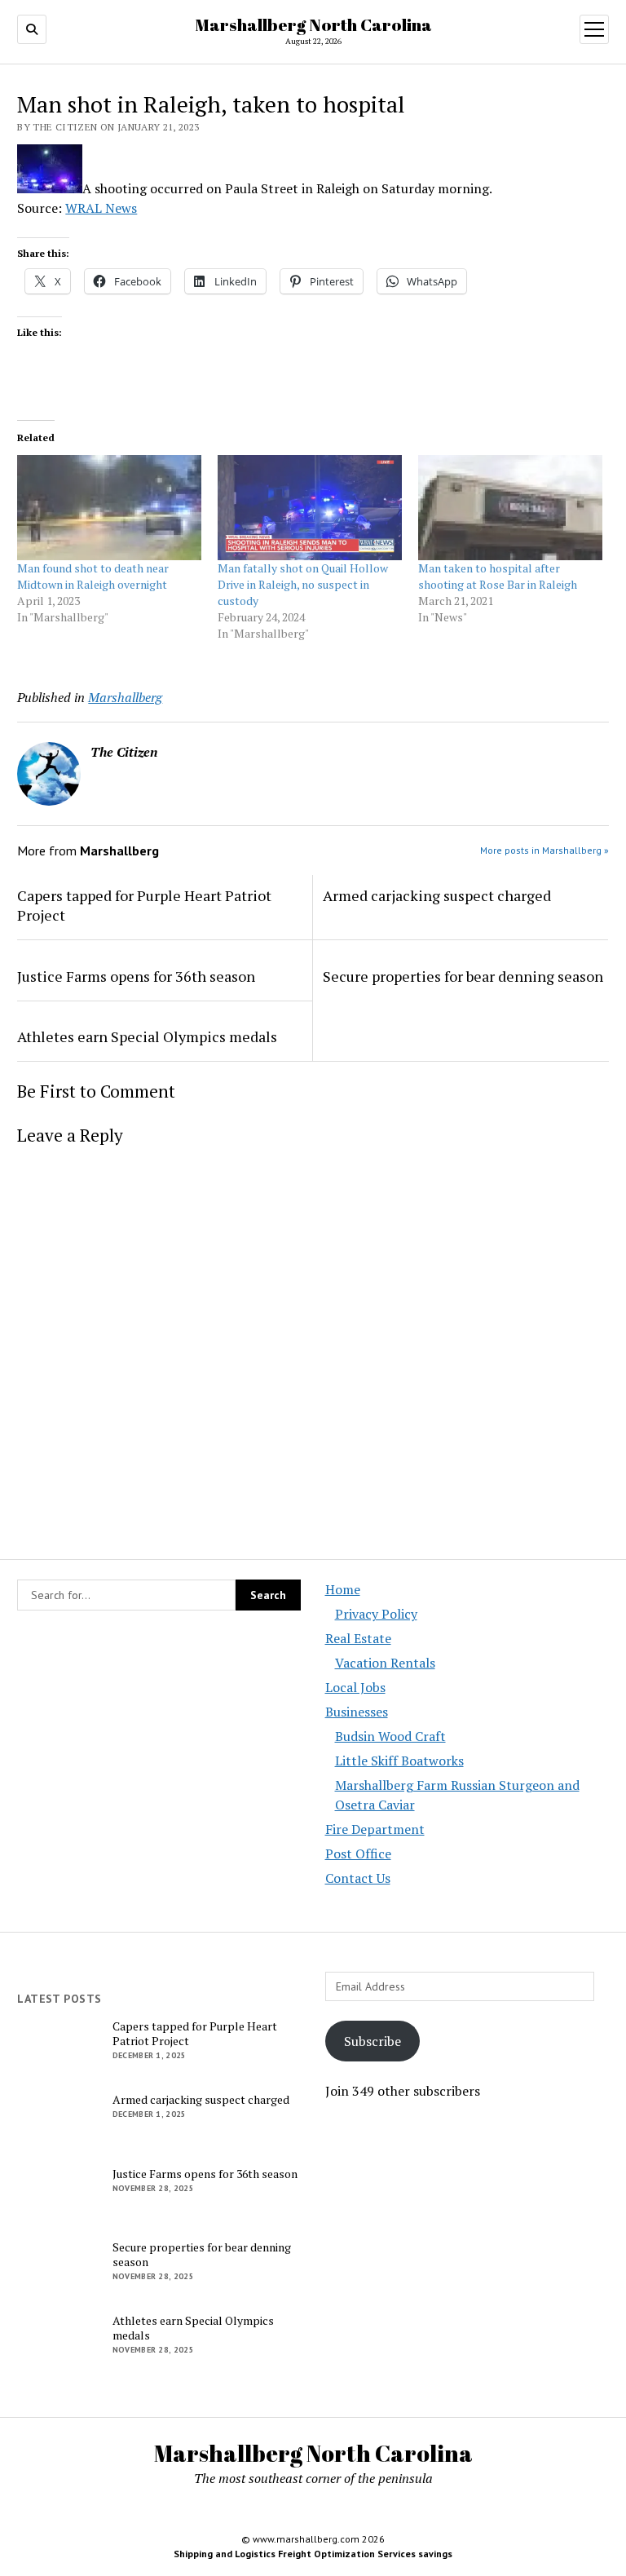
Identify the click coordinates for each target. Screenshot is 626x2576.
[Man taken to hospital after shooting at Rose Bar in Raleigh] (510, 508)
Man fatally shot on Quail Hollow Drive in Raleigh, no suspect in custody (303, 584)
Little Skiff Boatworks (399, 1761)
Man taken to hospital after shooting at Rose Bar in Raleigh (498, 576)
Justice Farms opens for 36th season (136, 976)
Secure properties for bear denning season (463, 976)
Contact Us (358, 1878)
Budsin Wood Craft (390, 1736)
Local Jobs (355, 1687)
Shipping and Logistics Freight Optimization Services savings (313, 2554)
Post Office (358, 1854)
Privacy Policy (376, 1614)
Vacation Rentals (385, 1663)
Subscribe (373, 2041)
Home (343, 1589)
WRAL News (101, 208)
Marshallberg (125, 697)
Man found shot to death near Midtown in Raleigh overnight (93, 576)
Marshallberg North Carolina (313, 24)
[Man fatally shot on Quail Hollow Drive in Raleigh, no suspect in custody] (310, 508)
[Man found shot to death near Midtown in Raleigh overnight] (109, 508)
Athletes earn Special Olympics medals (147, 1036)
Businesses (357, 1712)
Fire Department (375, 1829)
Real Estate (358, 1638)
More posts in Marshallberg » (544, 850)
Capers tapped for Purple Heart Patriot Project (144, 905)
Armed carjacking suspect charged (437, 895)
